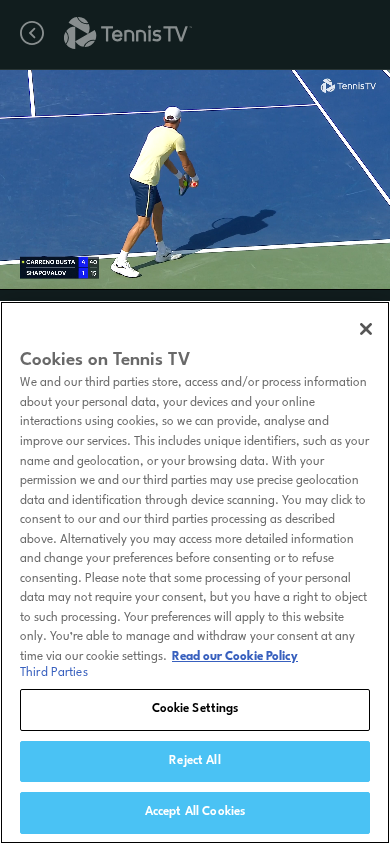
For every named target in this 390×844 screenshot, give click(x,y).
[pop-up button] (318, 97)
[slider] (194, 266)
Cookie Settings (195, 709)
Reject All (194, 761)
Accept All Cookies (195, 812)
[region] (195, 572)
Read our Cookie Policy (235, 657)
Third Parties (54, 673)
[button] (137, 180)
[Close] (366, 329)
